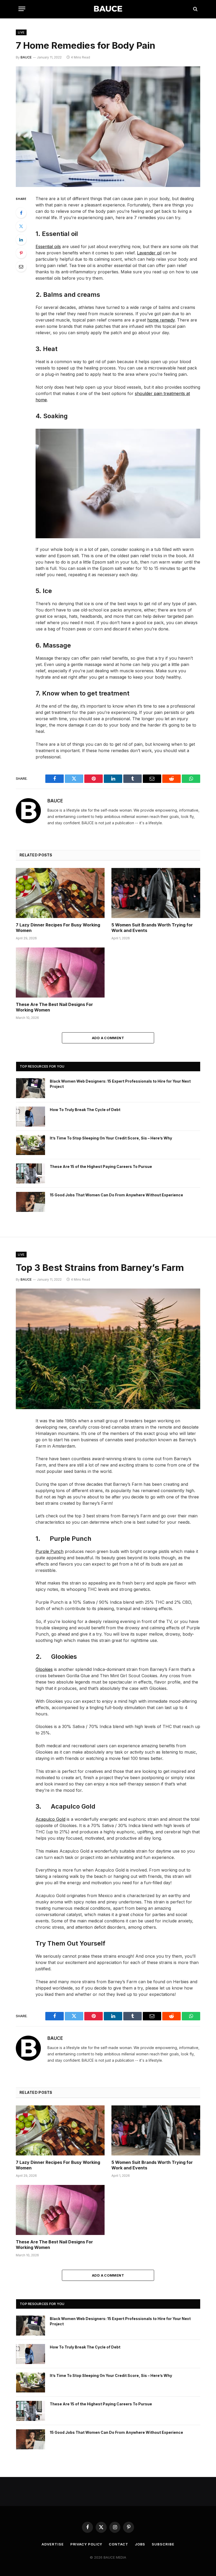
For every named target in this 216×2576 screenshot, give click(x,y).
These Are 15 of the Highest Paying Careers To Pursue (101, 1166)
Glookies (44, 1669)
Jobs (140, 2544)
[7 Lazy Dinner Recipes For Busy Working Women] (60, 893)
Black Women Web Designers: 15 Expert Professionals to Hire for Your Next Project (120, 1084)
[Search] (195, 9)
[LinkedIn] (21, 240)
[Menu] (22, 9)
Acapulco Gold (50, 1819)
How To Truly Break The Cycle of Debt (85, 1110)
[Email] (21, 267)
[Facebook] (21, 213)
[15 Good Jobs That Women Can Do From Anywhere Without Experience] (31, 1202)
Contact (118, 2544)
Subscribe (163, 2544)
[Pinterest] (21, 253)
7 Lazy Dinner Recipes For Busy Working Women (58, 928)
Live (21, 32)
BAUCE (26, 57)
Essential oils (48, 246)
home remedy (161, 320)
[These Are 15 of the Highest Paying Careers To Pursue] (31, 1173)
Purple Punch (50, 1551)
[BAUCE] (108, 9)
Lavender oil (149, 253)
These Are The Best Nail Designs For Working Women (54, 1007)
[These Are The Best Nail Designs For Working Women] (60, 973)
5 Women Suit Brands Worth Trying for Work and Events (152, 928)
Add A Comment (108, 1038)
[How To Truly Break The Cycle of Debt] (31, 1117)
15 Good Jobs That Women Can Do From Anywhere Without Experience (116, 1195)
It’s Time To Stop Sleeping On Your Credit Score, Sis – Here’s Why (111, 1138)
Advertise (53, 2544)
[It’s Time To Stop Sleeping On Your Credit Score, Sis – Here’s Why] (31, 1145)
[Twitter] (21, 226)
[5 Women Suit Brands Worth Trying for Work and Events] (156, 893)
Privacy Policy (86, 2544)
